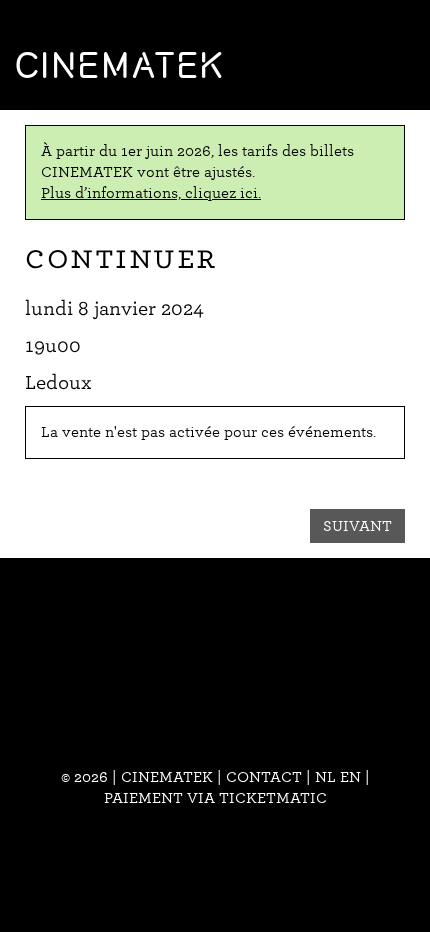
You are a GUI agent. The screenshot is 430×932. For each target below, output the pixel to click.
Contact (264, 777)
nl (325, 777)
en (350, 777)
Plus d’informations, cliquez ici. (151, 193)
